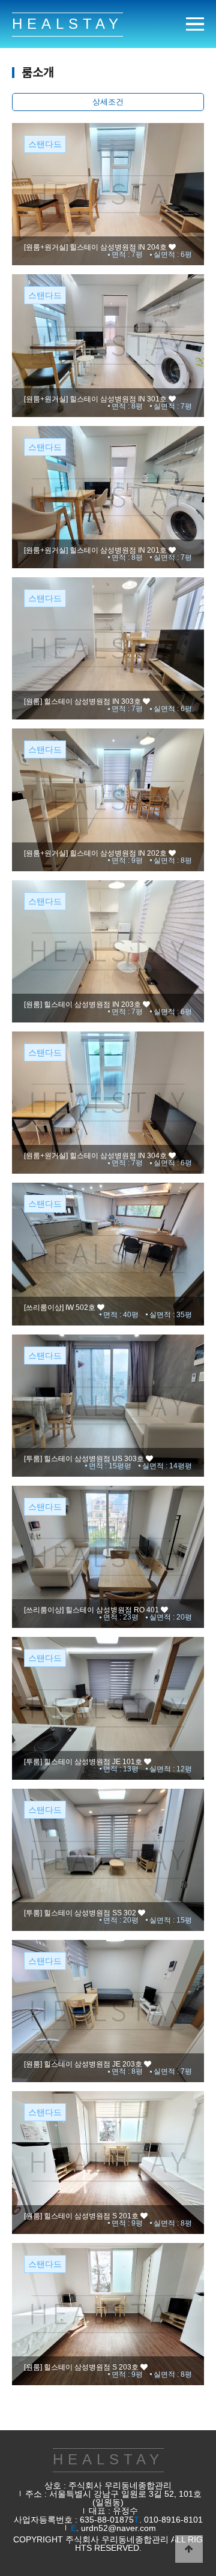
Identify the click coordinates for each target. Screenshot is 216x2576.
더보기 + (108, 224)
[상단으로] (189, 2549)
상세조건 (108, 102)
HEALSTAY (67, 24)
